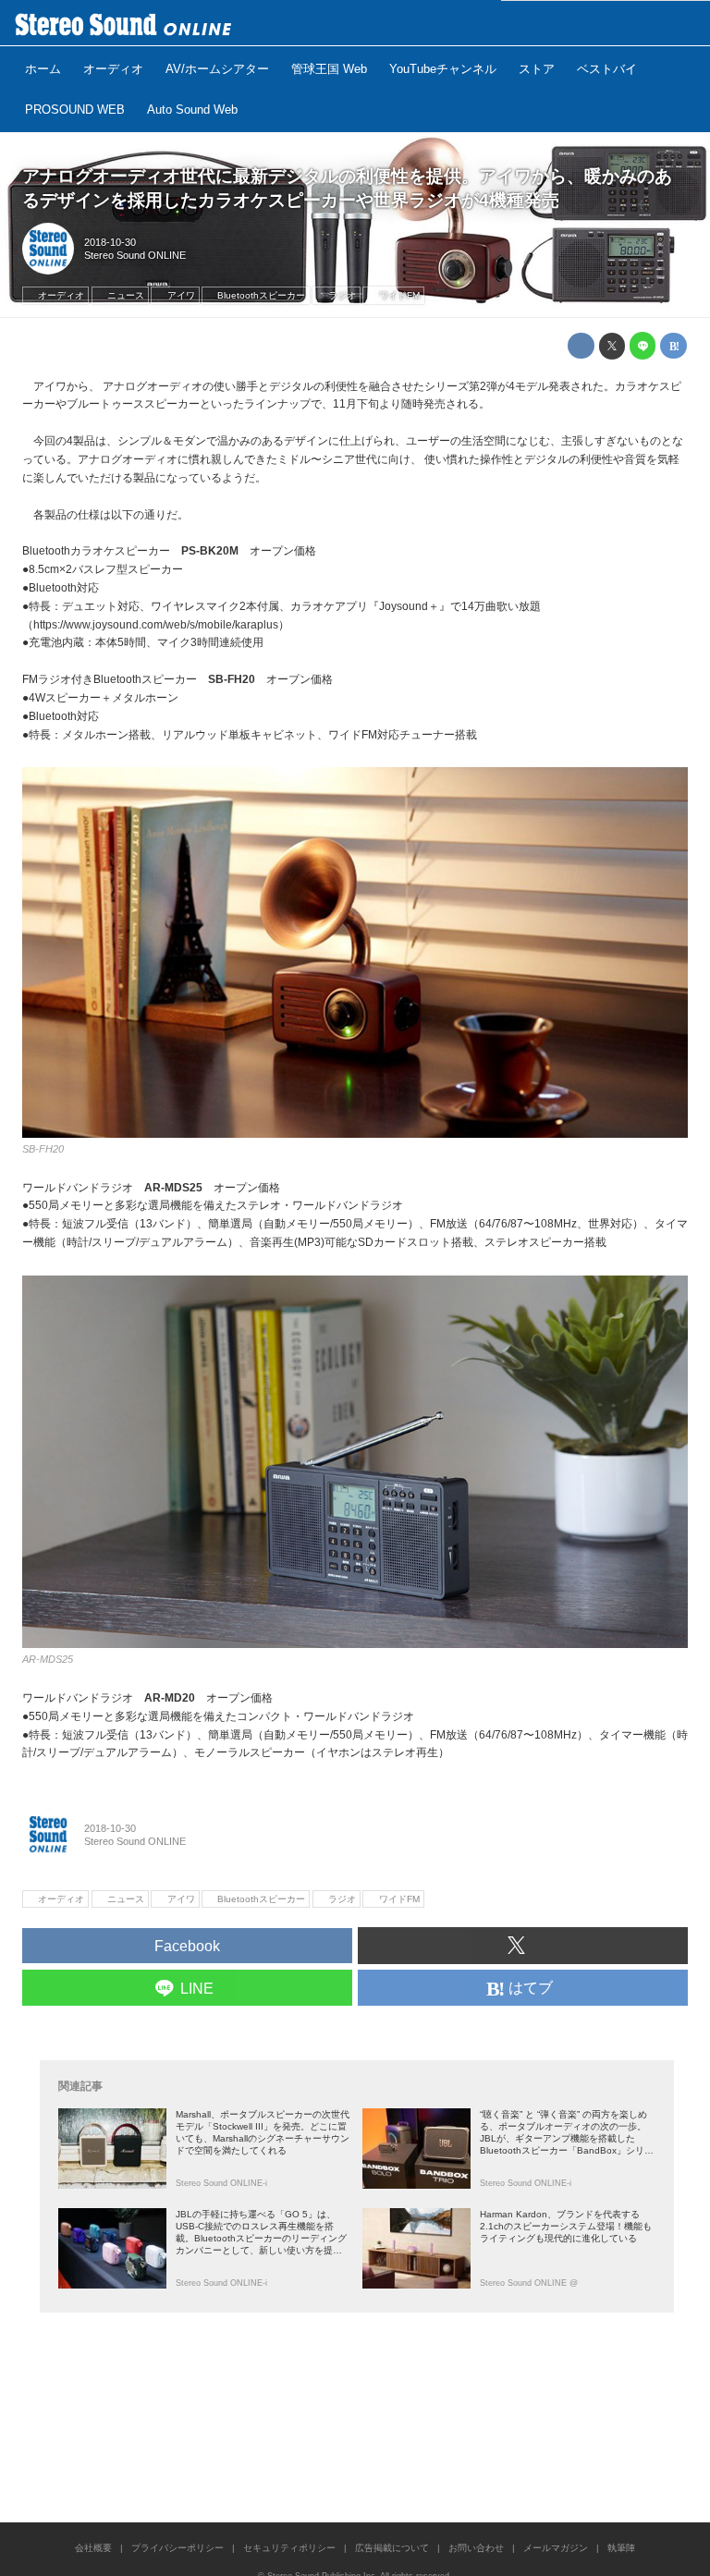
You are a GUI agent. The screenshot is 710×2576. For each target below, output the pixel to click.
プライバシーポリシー (177, 2548)
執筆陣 (621, 2548)
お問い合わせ (476, 2548)
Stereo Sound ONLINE (135, 255)
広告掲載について (392, 2548)
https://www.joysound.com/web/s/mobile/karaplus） (161, 625)
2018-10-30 (110, 242)
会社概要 (93, 2548)
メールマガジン (556, 2548)
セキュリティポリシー (289, 2548)
